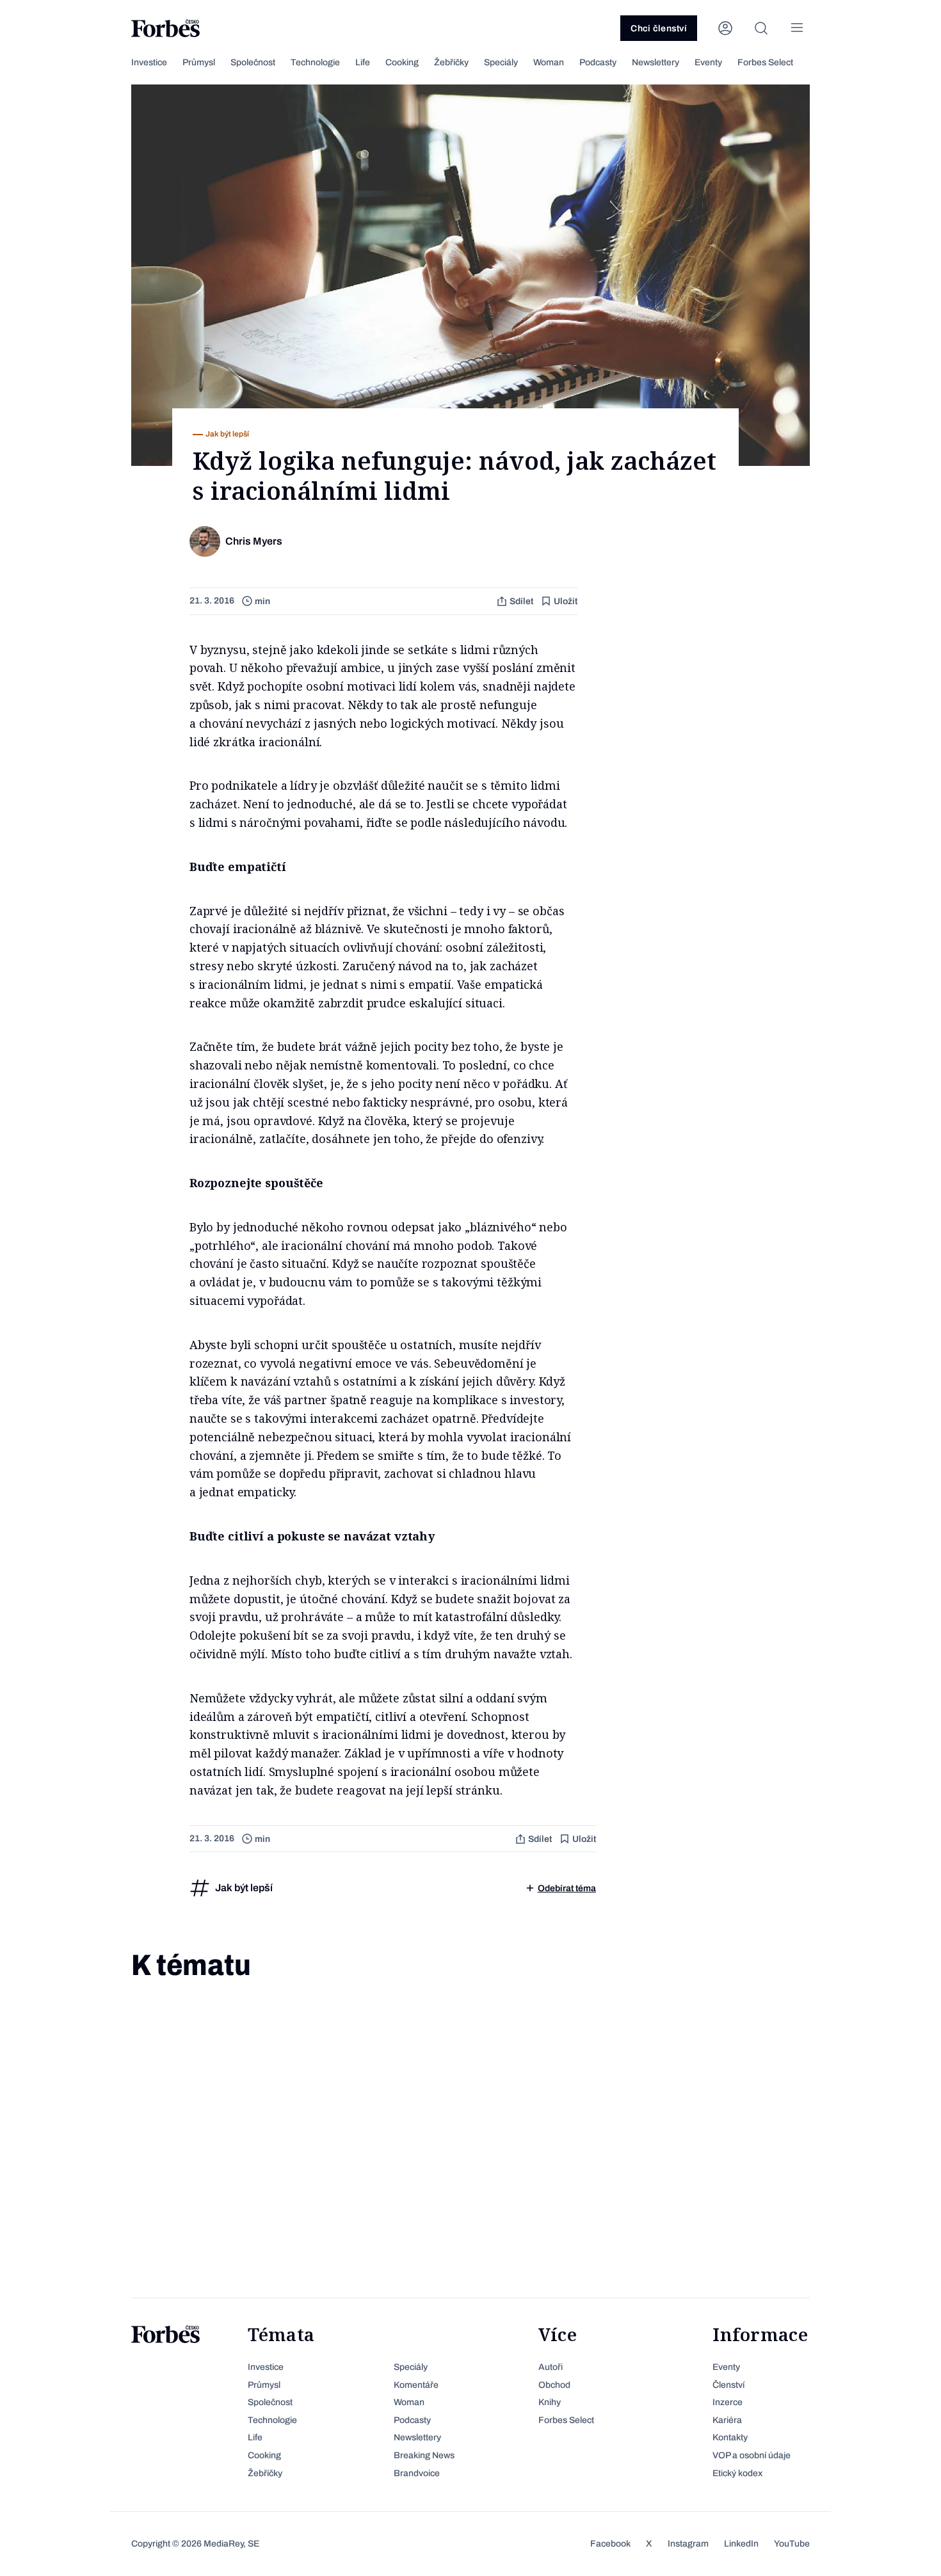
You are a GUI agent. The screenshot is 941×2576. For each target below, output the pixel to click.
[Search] (761, 28)
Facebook (610, 2544)
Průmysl (199, 62)
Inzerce (728, 2402)
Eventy (708, 62)
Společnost (253, 62)
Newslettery (655, 62)
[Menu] (797, 28)
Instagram (688, 2544)
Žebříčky (451, 62)
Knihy (550, 2402)
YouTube (792, 2544)
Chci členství (659, 28)
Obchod (554, 2385)
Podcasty (598, 62)
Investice (149, 62)
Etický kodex (737, 2473)
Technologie (315, 62)
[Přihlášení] (725, 28)
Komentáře (416, 2385)
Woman (549, 62)
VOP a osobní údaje (752, 2455)
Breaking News (424, 2455)
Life (363, 62)
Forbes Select (765, 62)
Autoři (551, 2367)
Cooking (402, 62)
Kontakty (730, 2437)
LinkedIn (741, 2544)
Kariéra (727, 2420)
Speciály (501, 62)
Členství (728, 2385)
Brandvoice (417, 2473)
